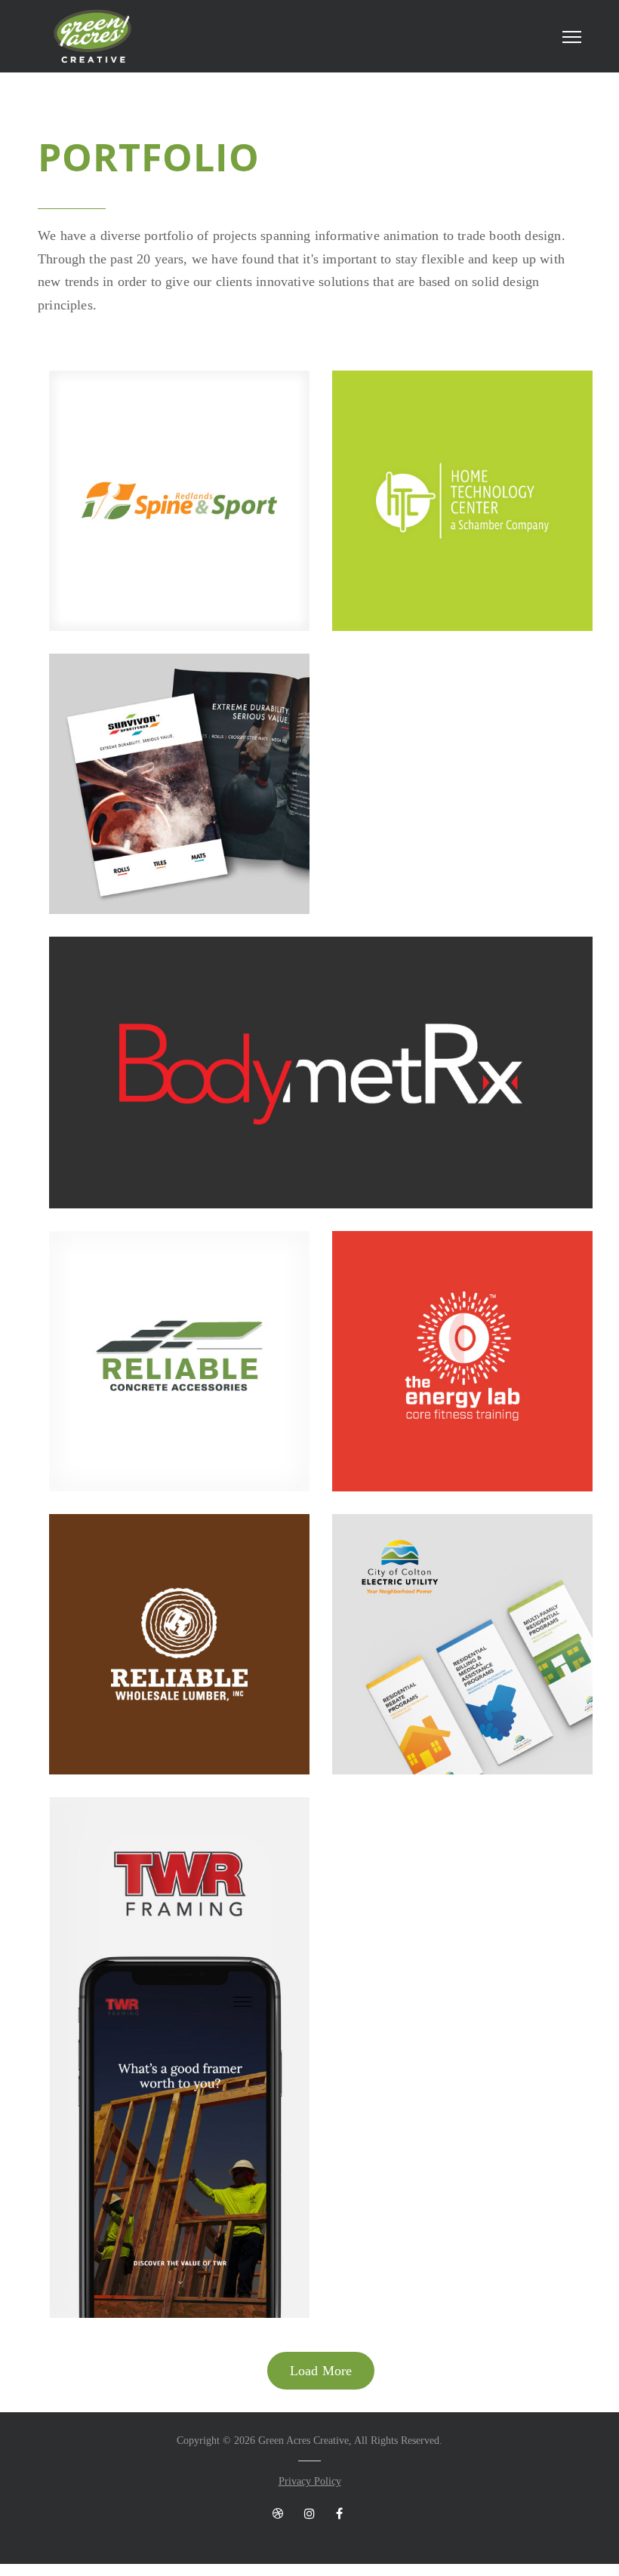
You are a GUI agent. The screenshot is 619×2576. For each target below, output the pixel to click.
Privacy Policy (310, 2481)
